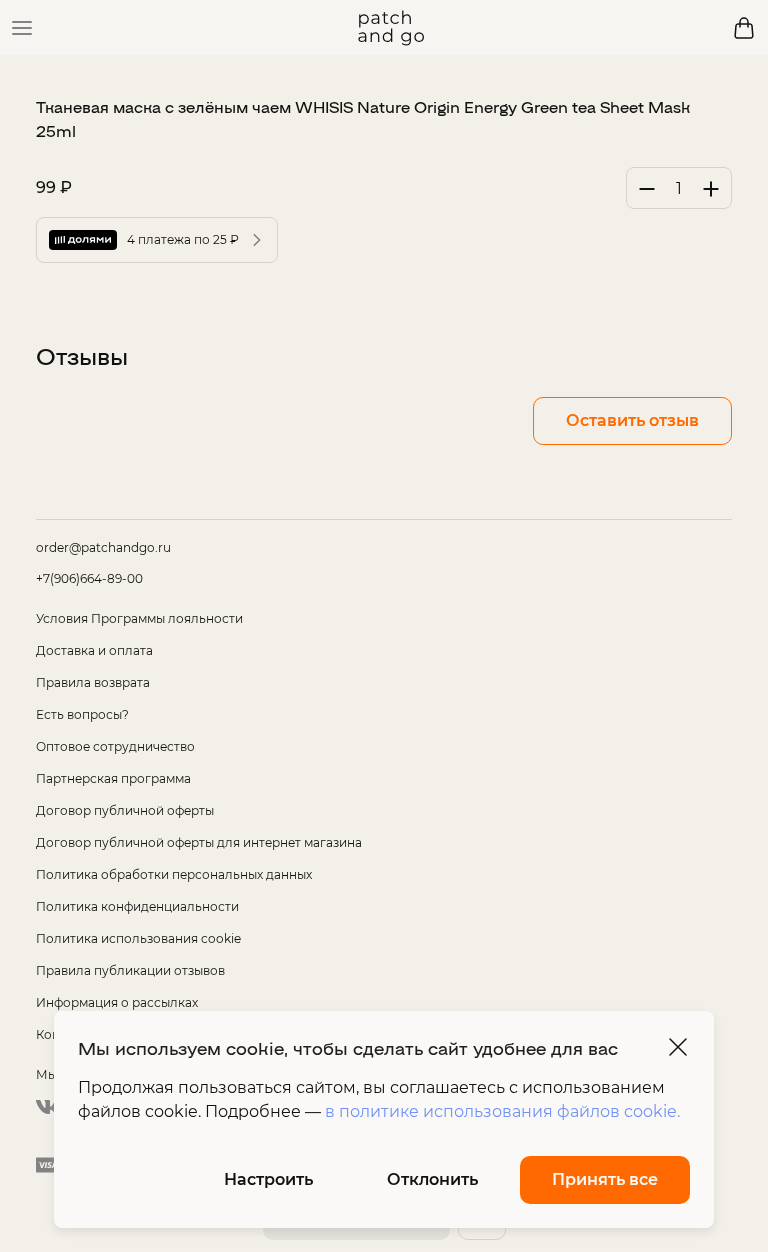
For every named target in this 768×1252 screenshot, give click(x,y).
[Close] (678, 1047)
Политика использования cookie (138, 938)
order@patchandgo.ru (103, 547)
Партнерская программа (113, 778)
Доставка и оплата (94, 650)
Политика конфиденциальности (137, 906)
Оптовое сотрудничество (115, 746)
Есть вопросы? (82, 714)
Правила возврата (93, 682)
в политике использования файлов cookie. (502, 1111)
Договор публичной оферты (125, 810)
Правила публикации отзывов (130, 970)
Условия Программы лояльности (139, 618)
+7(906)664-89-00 (89, 578)
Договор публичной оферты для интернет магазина (199, 842)
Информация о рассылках (117, 1002)
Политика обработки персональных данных (174, 874)
